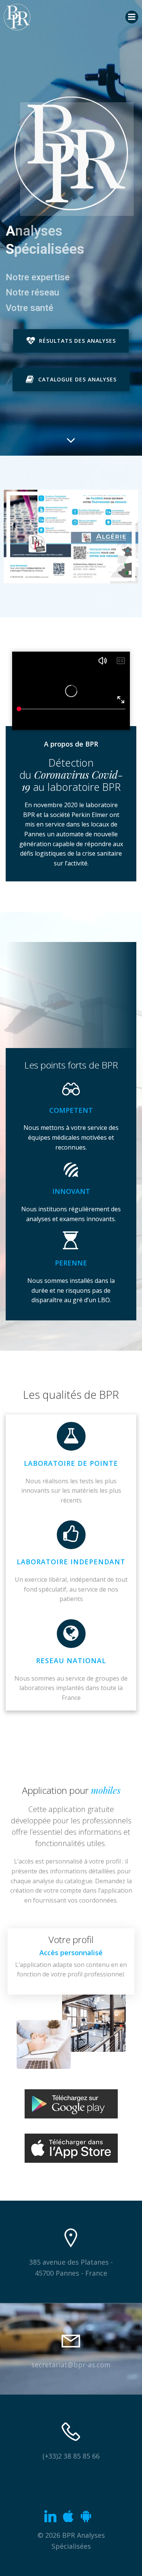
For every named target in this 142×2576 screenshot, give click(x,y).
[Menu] (132, 17)
